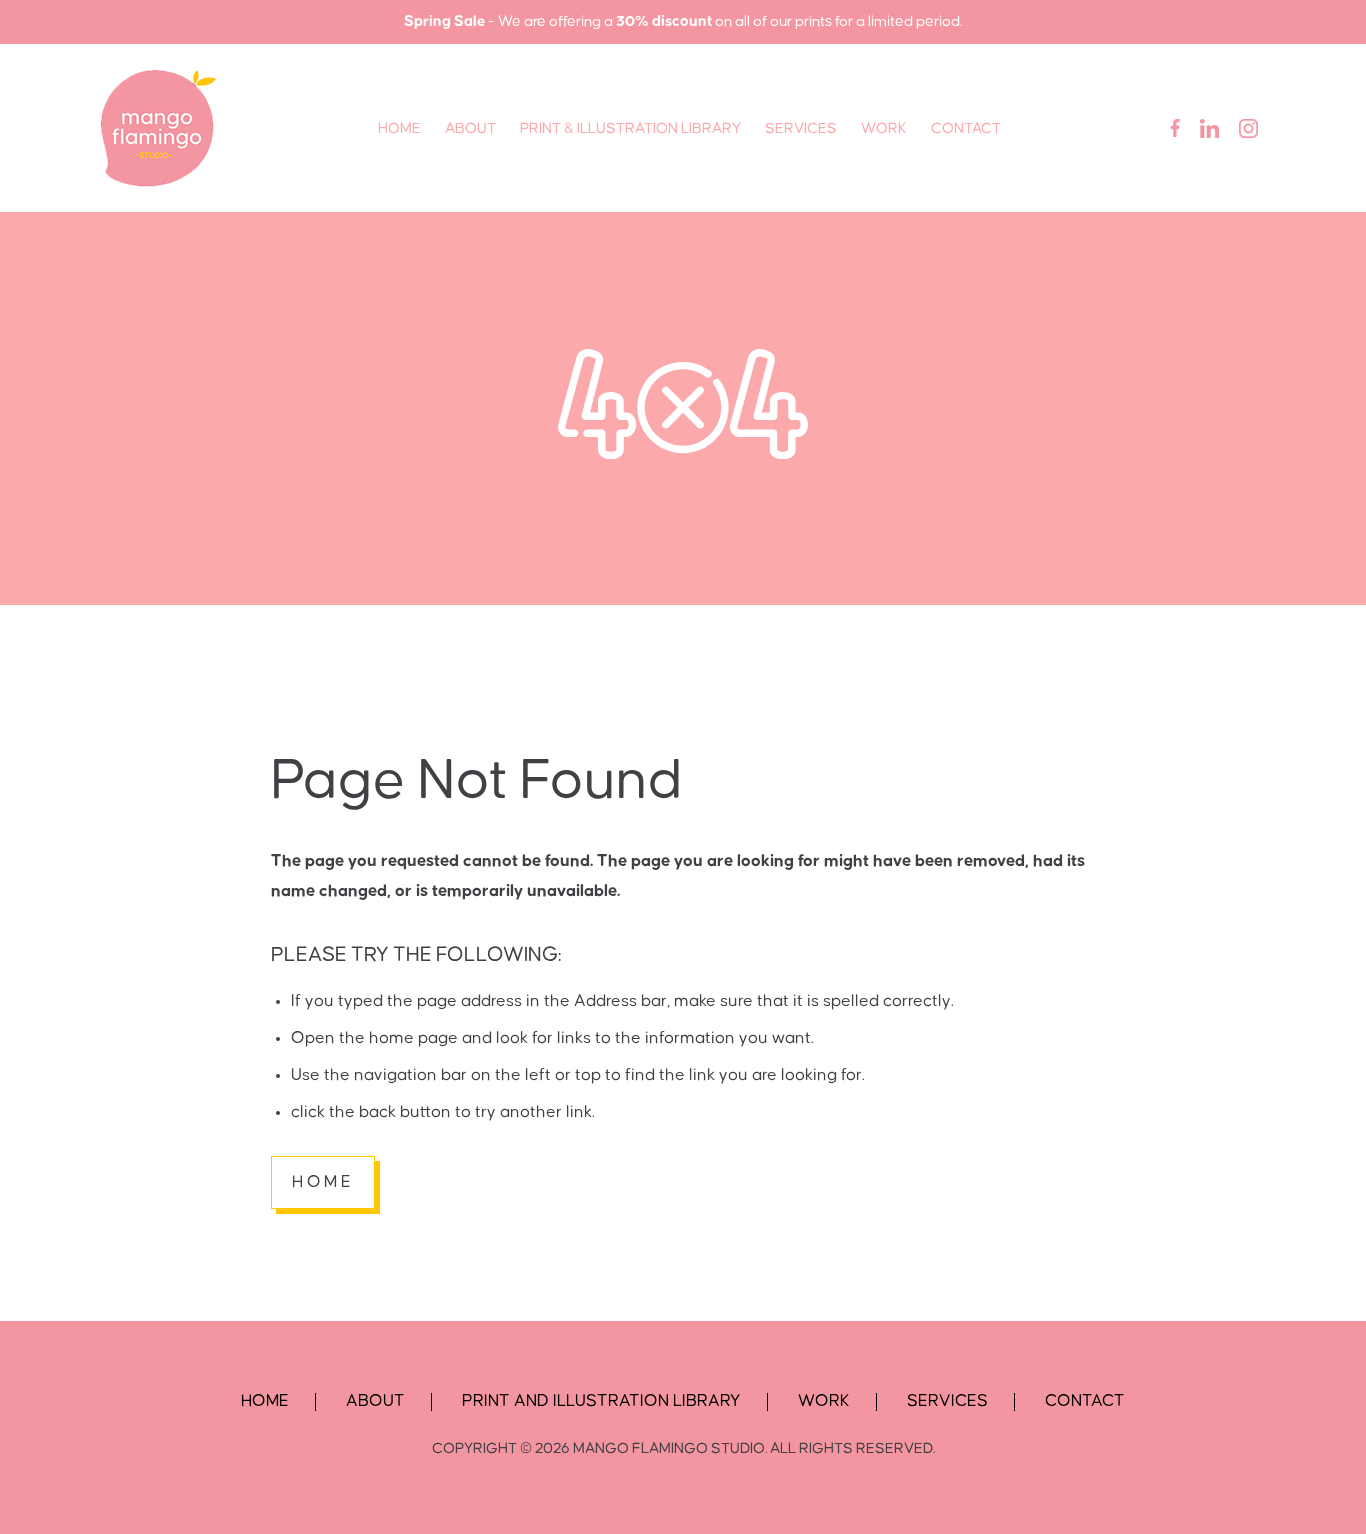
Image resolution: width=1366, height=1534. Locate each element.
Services (801, 128)
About (470, 128)
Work (884, 128)
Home (399, 128)
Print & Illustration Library (630, 128)
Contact (966, 128)
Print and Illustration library (601, 1401)
